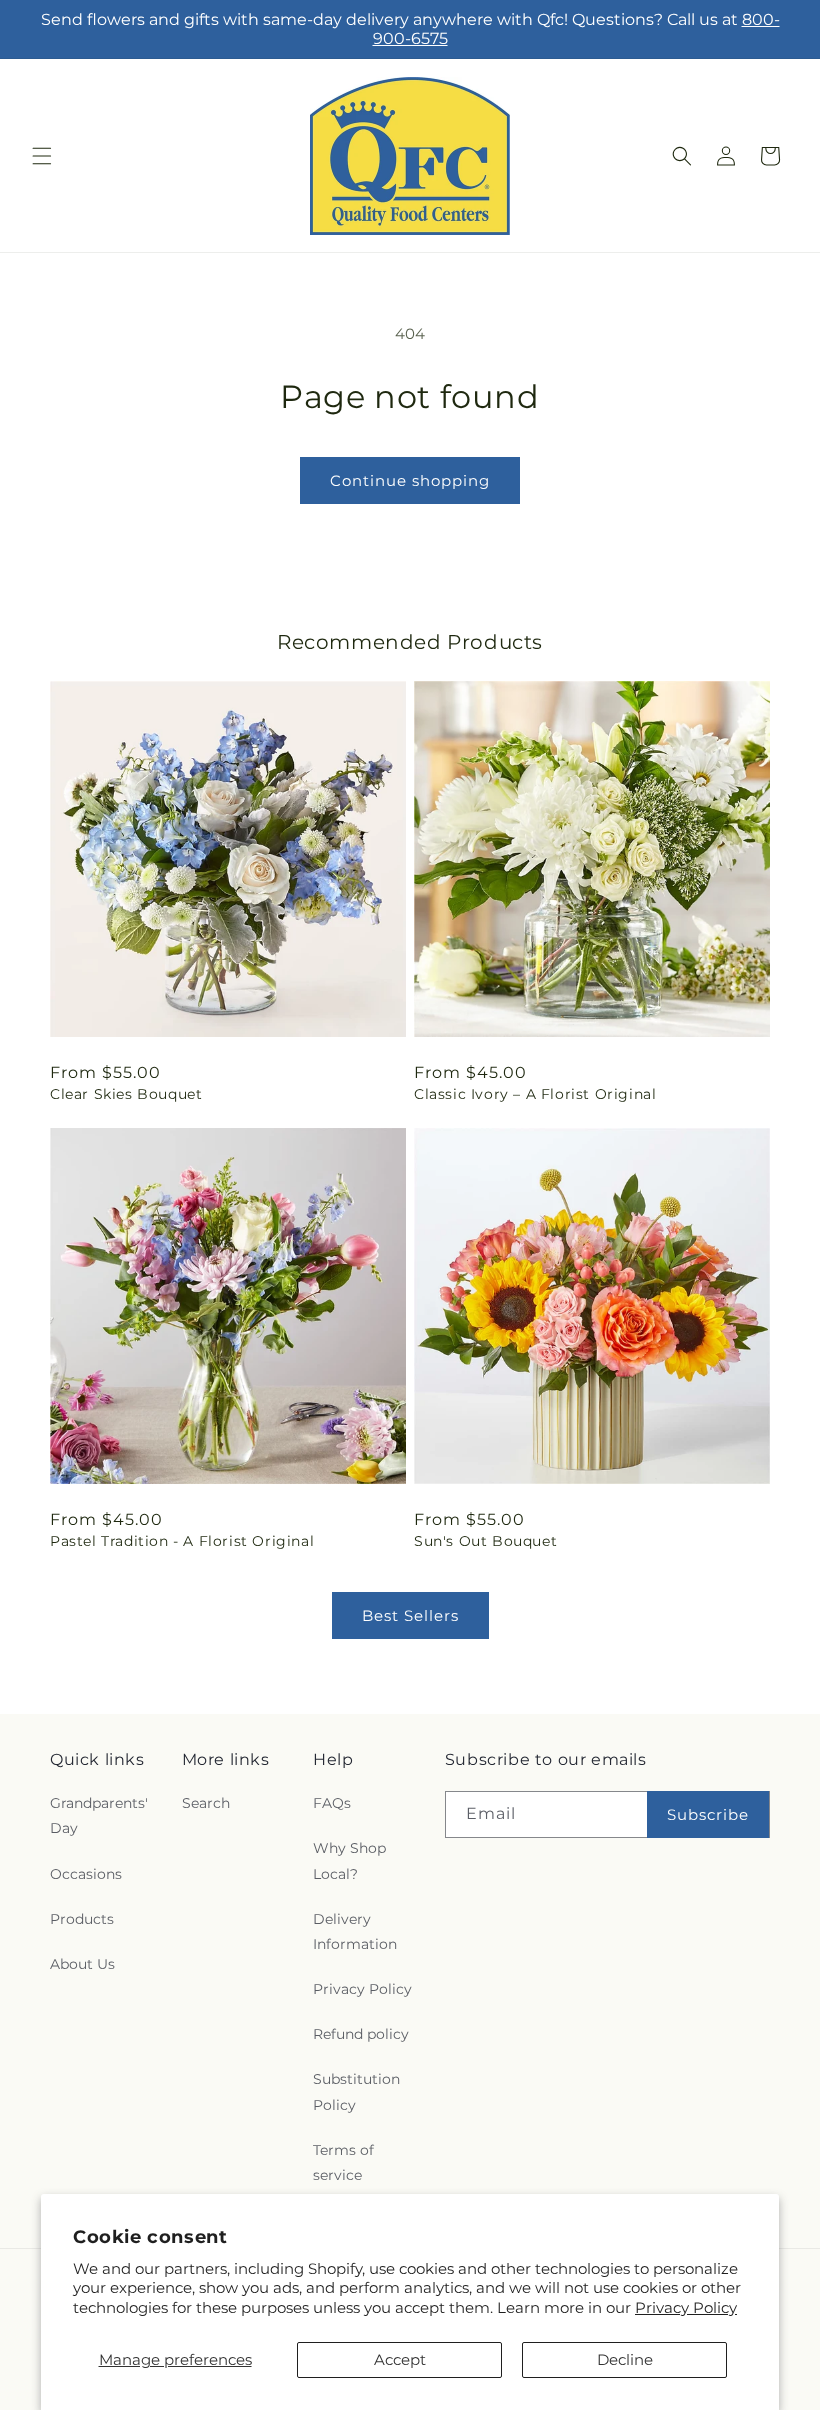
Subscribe (708, 1814)
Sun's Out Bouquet (485, 1541)
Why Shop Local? (349, 1860)
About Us (82, 1964)
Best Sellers (410, 1615)
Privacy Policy (686, 2307)
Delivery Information (355, 1931)
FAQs (332, 1803)
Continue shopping (410, 480)
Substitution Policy (356, 2091)
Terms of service (343, 2162)
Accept (400, 2359)
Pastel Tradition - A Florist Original (182, 1541)
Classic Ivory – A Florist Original (535, 1094)
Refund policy (361, 2034)
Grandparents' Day (99, 1815)
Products (82, 1919)
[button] (42, 156)
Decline (625, 2359)
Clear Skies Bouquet (126, 1094)
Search (206, 1803)
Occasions (86, 1874)
